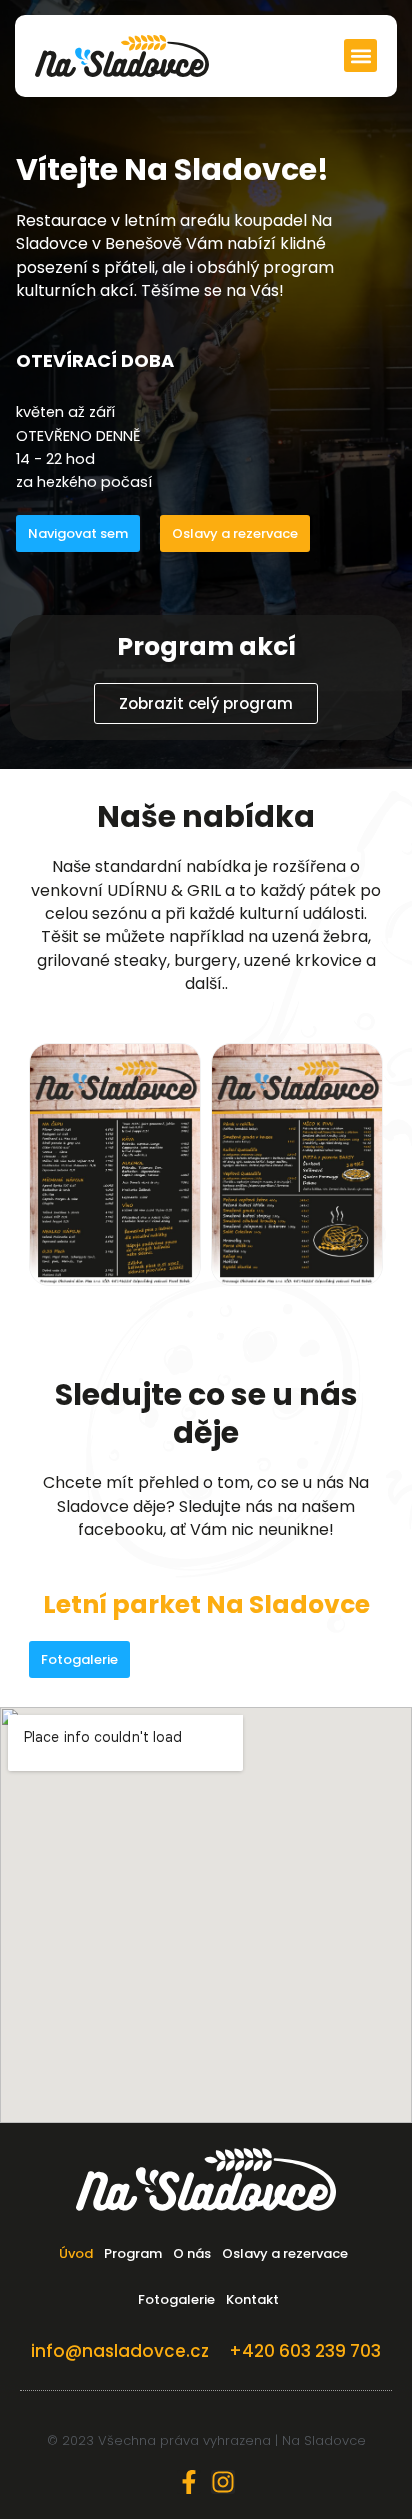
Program (133, 2253)
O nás (192, 2253)
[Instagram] (223, 2482)
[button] (360, 55)
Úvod (76, 2253)
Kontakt (252, 2299)
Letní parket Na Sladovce (206, 1604)
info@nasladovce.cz (120, 2351)
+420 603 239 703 (305, 2351)
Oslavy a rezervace (285, 2253)
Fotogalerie (176, 2299)
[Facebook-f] (189, 2482)
